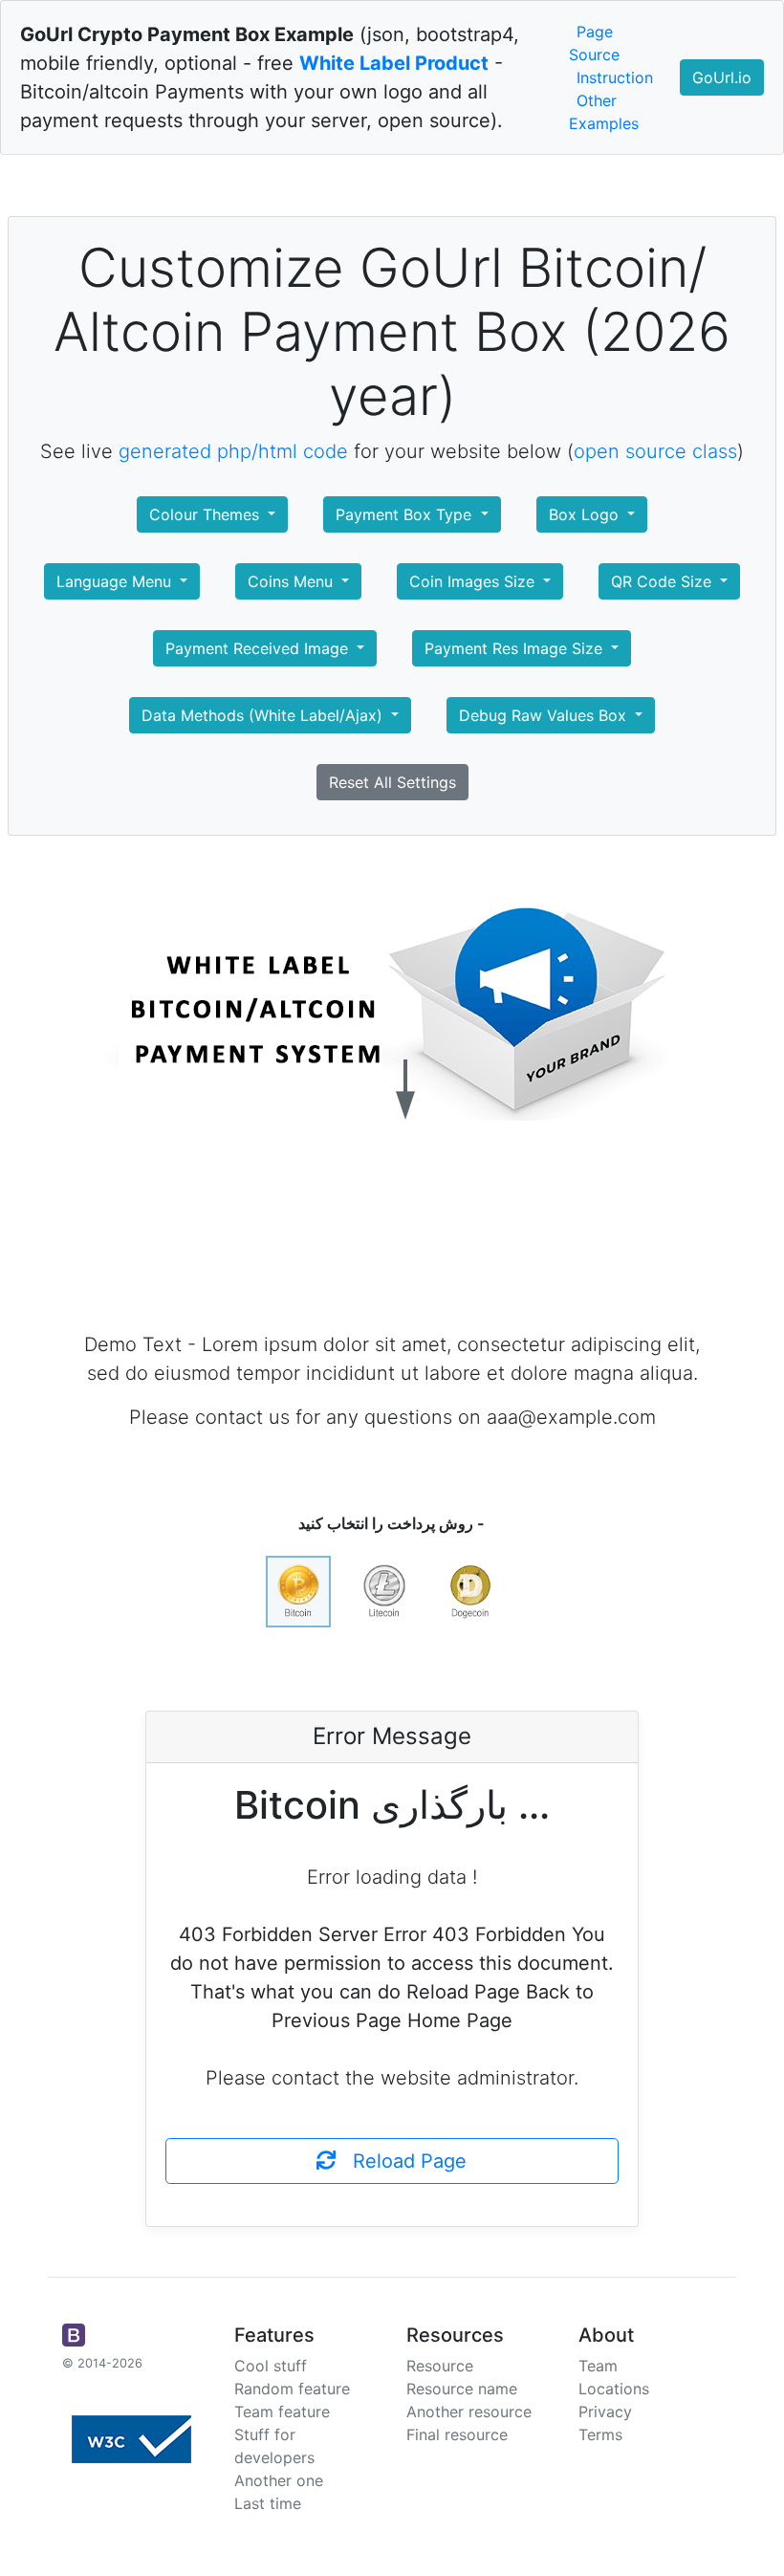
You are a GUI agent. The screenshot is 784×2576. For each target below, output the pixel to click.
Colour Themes (207, 514)
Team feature (282, 2412)
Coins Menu (293, 581)
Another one (279, 2480)
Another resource (469, 2412)
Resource (440, 2366)
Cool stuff (271, 2366)
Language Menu (116, 581)
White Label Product (394, 63)
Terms (600, 2434)
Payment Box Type (406, 514)
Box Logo (586, 514)
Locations (614, 2389)
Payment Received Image (259, 648)
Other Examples (604, 112)
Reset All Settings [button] (392, 782)
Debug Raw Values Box (545, 715)
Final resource (457, 2434)
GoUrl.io (722, 77)
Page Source (594, 43)
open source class (655, 451)
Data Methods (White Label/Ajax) (264, 715)
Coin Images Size (474, 581)
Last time (268, 2503)
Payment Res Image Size (516, 648)
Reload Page (401, 2161)
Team (598, 2366)
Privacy (605, 2412)
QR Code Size (664, 581)
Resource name (462, 2389)
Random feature (292, 2389)
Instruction (615, 77)
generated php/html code (233, 451)
